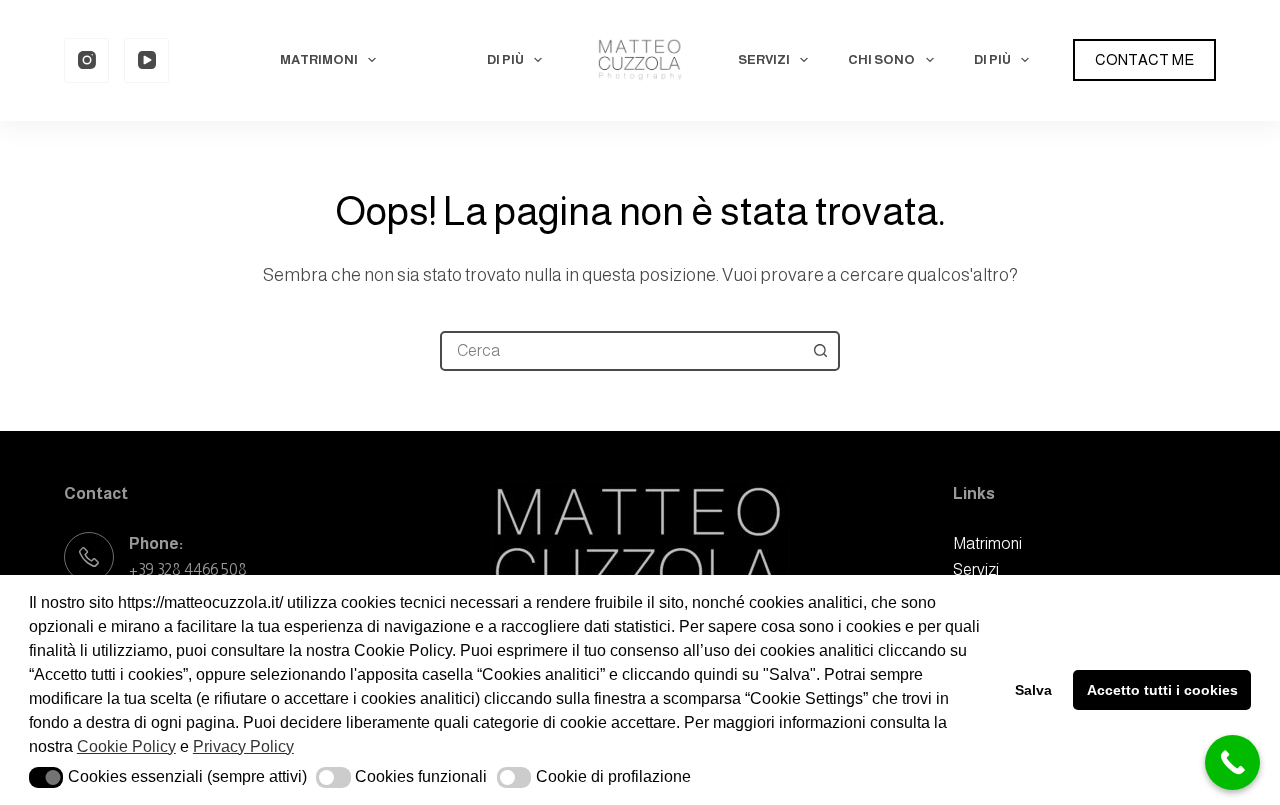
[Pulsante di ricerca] (820, 351)
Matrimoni (319, 59)
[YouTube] (146, 60)
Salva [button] (1033, 690)
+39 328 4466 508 (188, 569)
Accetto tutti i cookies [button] (1162, 690)
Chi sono (881, 59)
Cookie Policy (126, 746)
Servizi (764, 59)
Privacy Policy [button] (243, 746)
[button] (46, 777)
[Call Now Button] (1232, 762)
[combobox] (622, 351)
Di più (505, 59)
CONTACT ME (1144, 59)
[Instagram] (86, 60)
